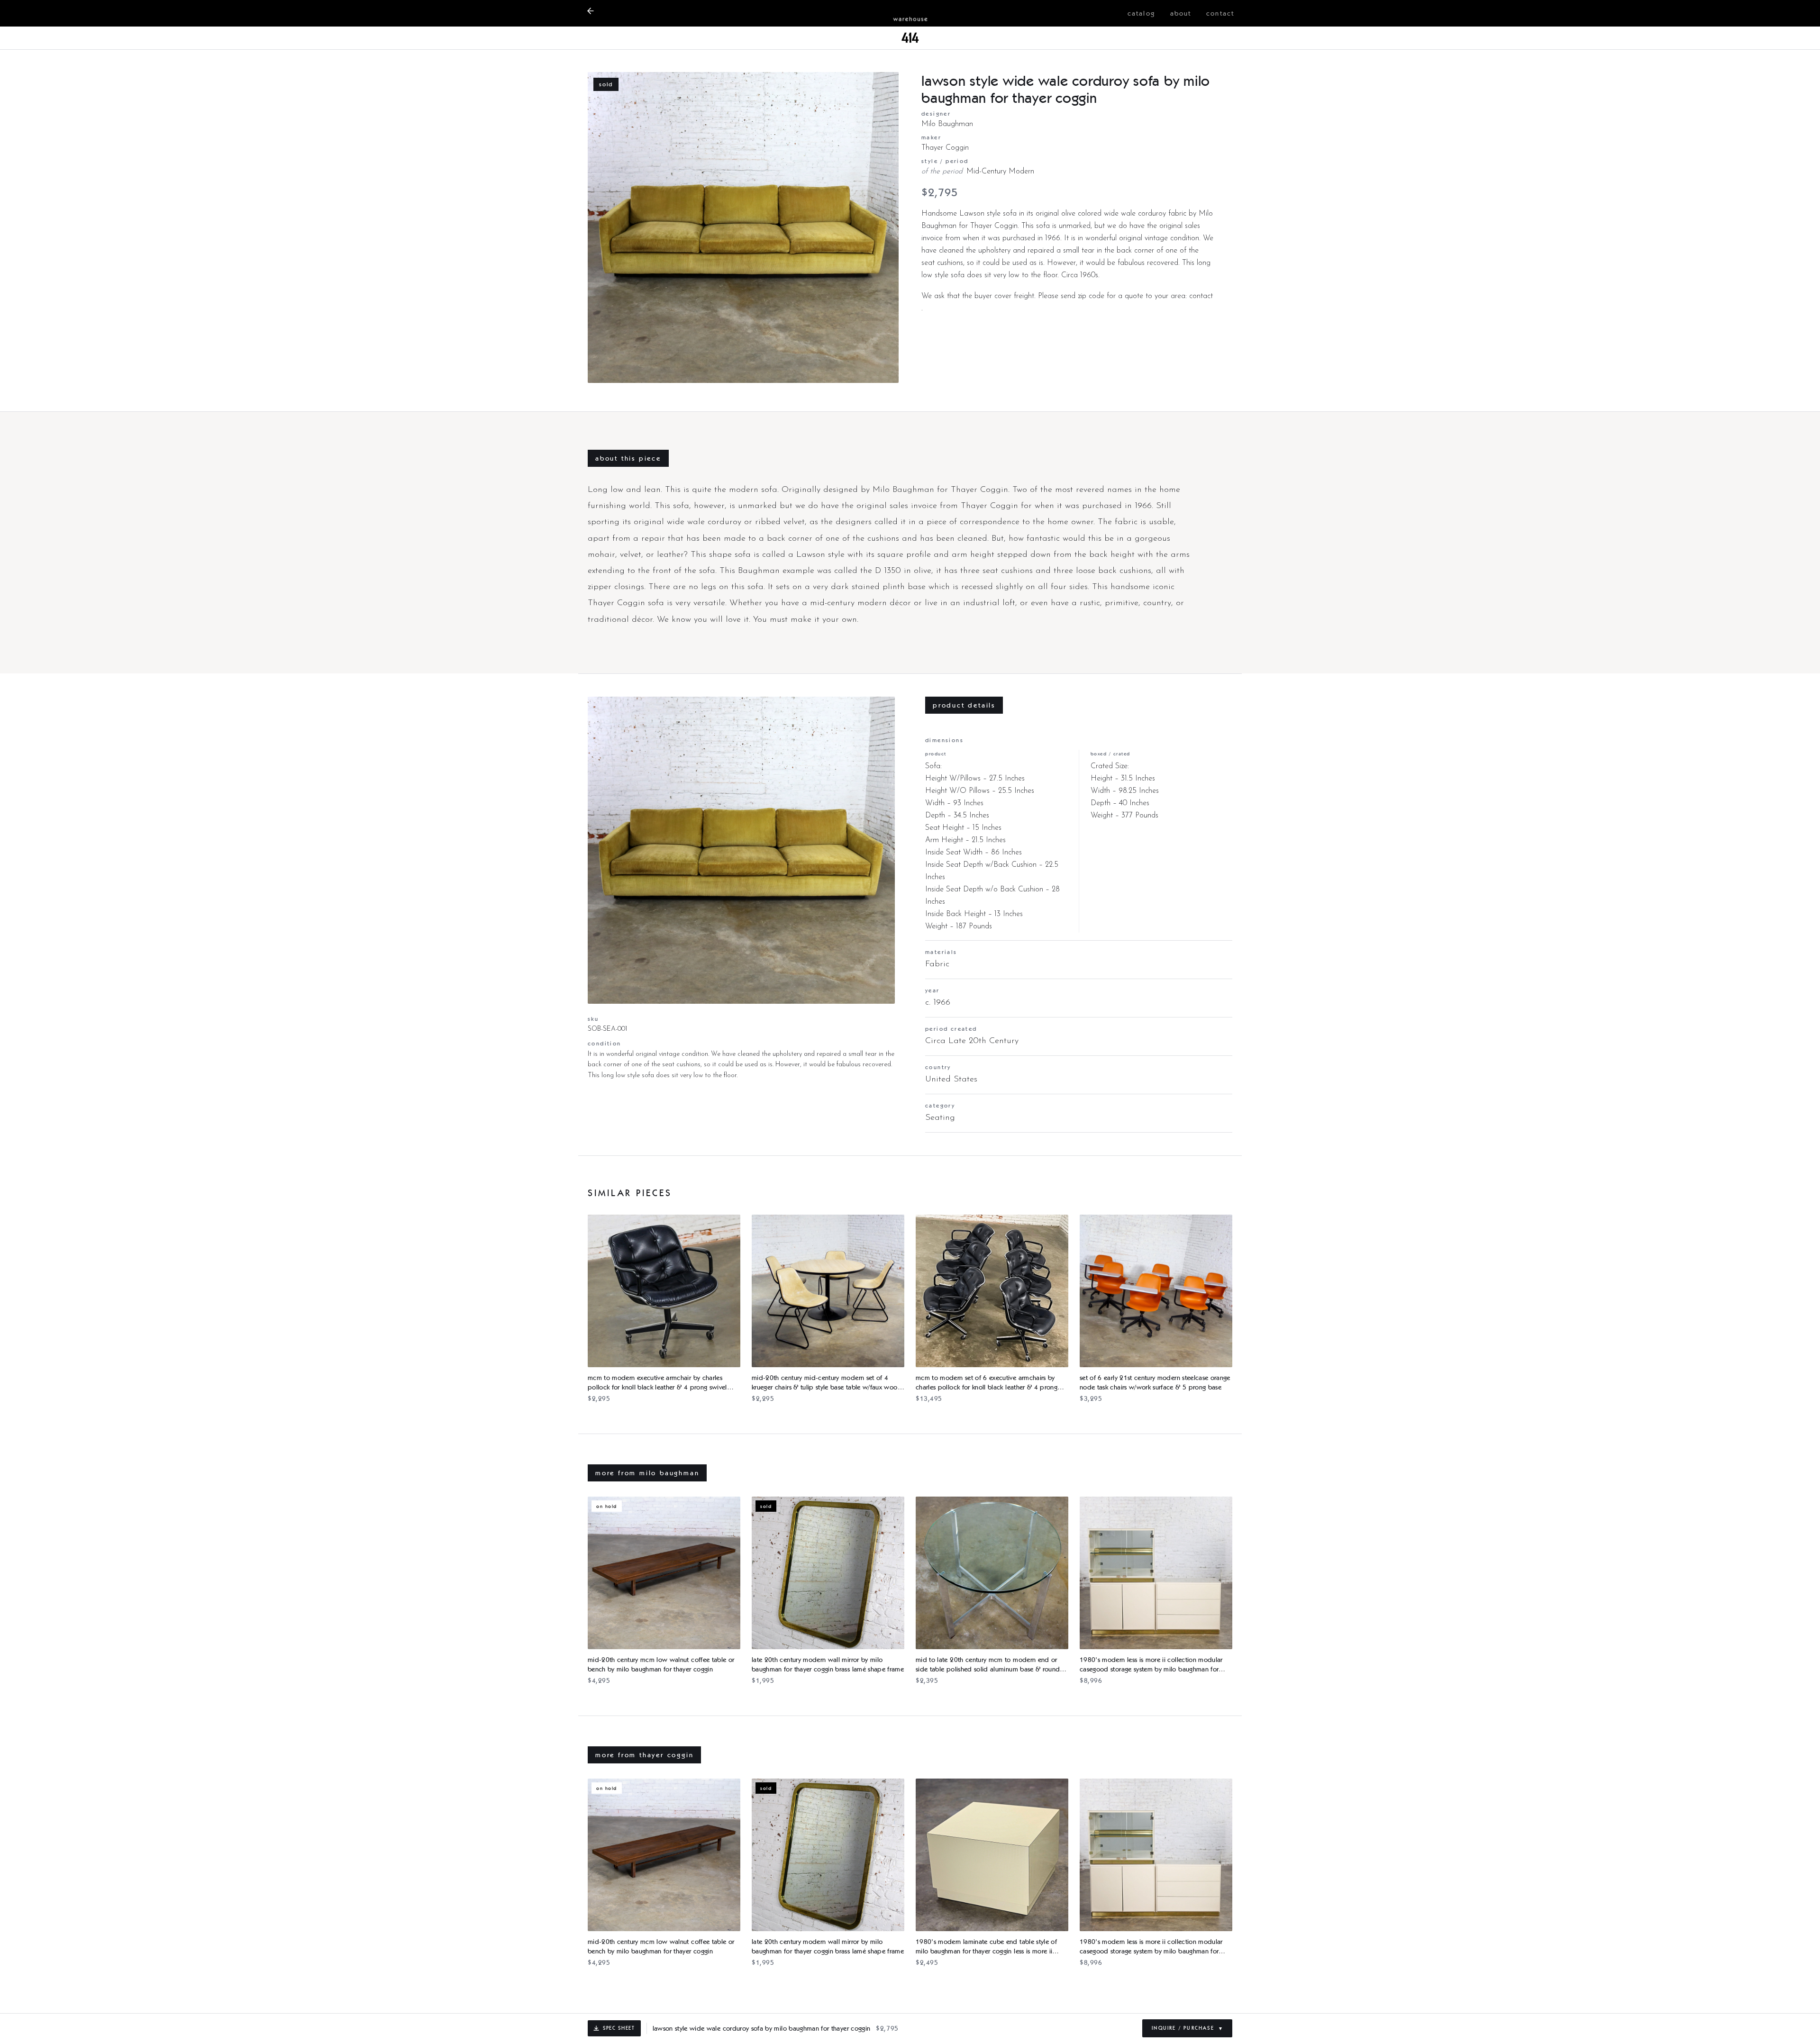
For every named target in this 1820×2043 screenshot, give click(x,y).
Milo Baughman (947, 124)
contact (1220, 13)
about (1181, 13)
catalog (1141, 13)
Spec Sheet (619, 2028)
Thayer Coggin (945, 148)
